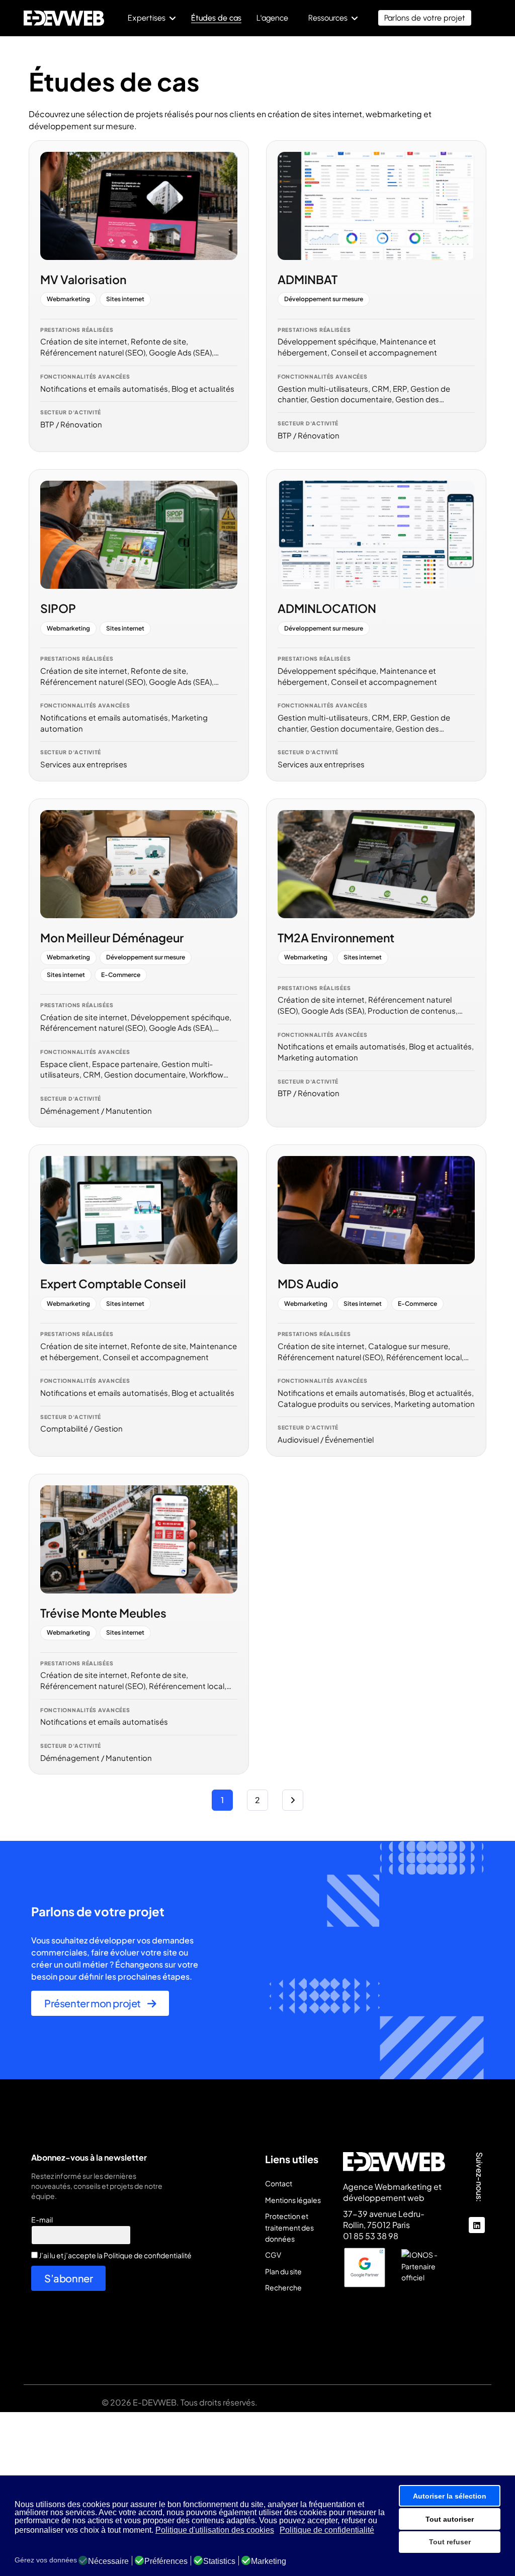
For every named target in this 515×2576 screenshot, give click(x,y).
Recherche (283, 2287)
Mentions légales (293, 2200)
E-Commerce (121, 975)
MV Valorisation (83, 279)
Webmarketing (68, 299)
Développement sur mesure (324, 299)
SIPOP (58, 608)
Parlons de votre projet (425, 18)
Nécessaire (108, 2561)
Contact (279, 2183)
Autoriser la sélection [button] (450, 2496)
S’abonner (68, 2278)
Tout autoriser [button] (450, 2519)
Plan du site (283, 2271)
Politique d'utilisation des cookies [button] (215, 2530)
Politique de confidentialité (148, 2255)
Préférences (166, 2561)
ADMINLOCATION (327, 608)
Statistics (219, 2561)
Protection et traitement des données (289, 2227)
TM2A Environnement (336, 938)
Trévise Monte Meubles (103, 1613)
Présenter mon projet (93, 2003)
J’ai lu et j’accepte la (115, 2255)
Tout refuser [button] (450, 2542)
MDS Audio (308, 1283)
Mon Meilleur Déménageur (112, 938)
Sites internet (125, 299)
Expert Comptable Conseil (113, 1283)
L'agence (272, 18)
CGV (273, 2255)
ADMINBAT (308, 279)
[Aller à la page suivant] (293, 1800)
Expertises (147, 18)
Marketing (269, 2561)
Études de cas (216, 18)
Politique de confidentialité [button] (327, 2530)
